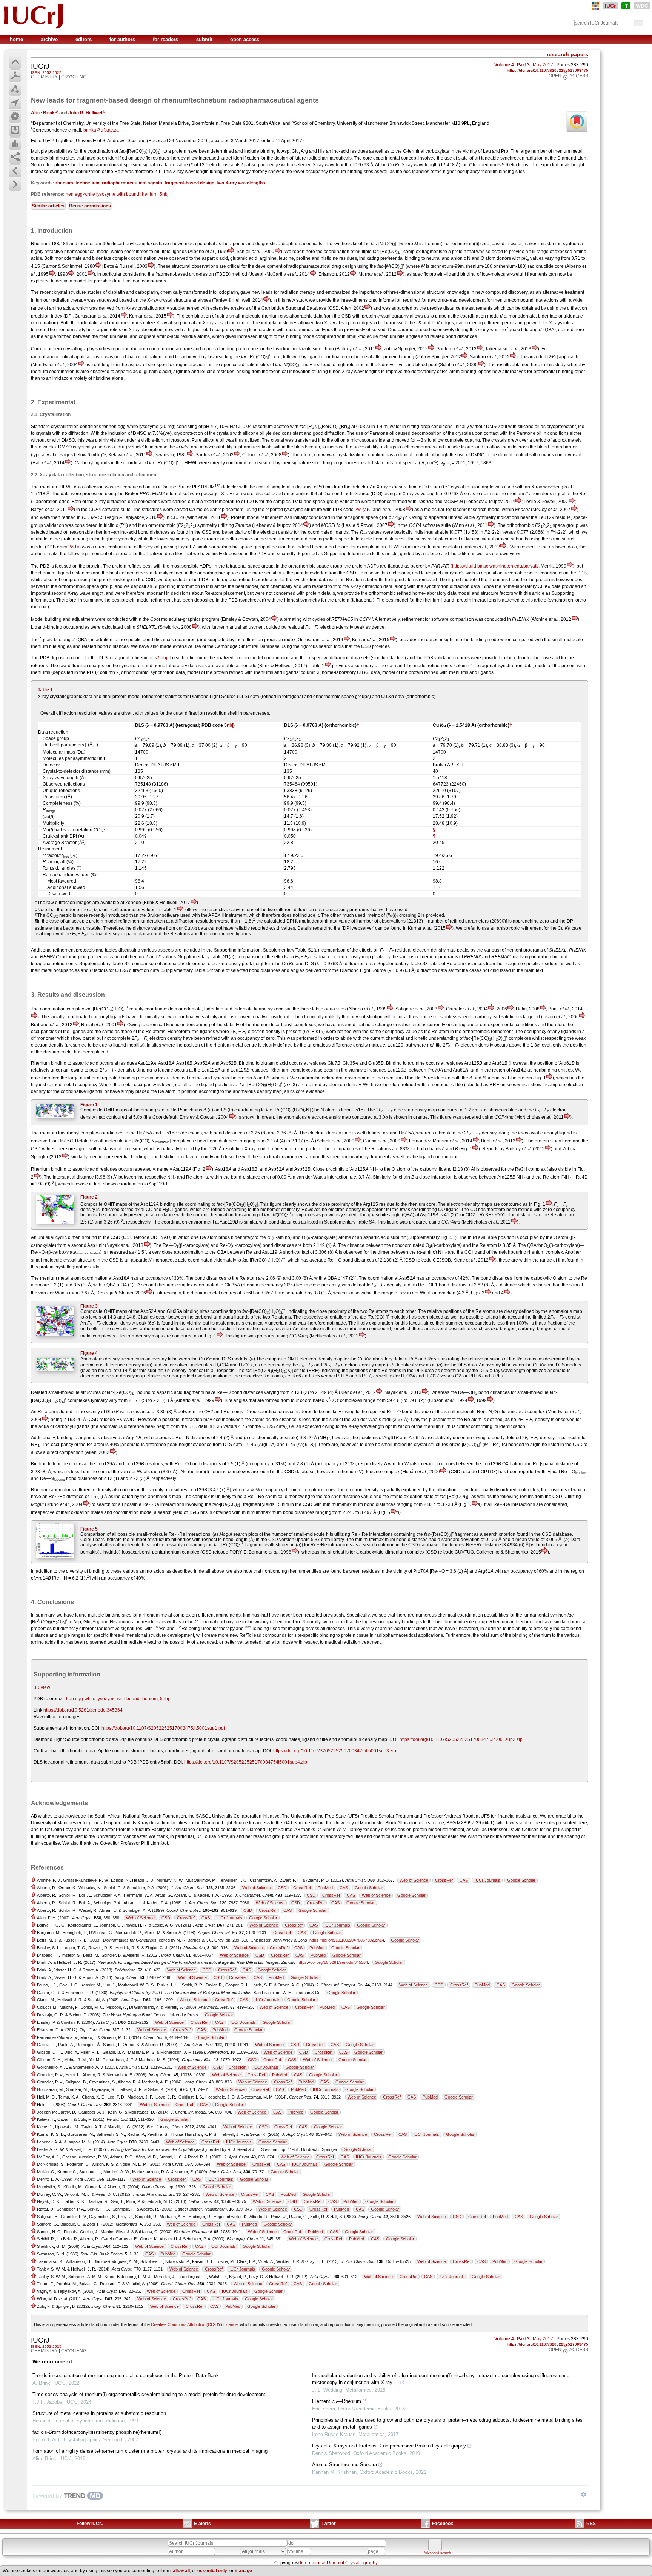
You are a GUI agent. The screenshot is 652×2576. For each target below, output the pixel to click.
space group (566, 525)
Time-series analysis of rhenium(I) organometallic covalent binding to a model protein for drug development (149, 2394)
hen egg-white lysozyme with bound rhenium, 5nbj (117, 194)
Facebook (443, 2524)
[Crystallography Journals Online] (595, 6)
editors (84, 39)
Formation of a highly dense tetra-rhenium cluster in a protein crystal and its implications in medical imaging (150, 2451)
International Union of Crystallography (339, 2563)
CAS (464, 1880)
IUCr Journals (487, 1880)
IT (626, 6)
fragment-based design (189, 183)
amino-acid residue (176, 336)
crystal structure (79, 1260)
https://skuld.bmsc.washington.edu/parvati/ (495, 566)
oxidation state (419, 1497)
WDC (642, 6)
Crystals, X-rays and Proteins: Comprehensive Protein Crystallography (389, 2446)
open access (245, 39)
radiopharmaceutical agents (132, 183)
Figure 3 (89, 1306)
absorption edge (263, 165)
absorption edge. (53, 502)
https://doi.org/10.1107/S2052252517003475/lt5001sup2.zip (461, 1739)
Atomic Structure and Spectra (344, 2465)
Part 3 (523, 65)
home (17, 39)
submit (205, 39)
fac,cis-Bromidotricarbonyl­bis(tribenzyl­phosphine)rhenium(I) (97, 2432)
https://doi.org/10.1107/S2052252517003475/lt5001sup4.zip (246, 1762)
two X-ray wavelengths (241, 183)
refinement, (454, 1830)
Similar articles (48, 206)
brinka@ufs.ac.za (101, 130)
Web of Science (414, 1880)
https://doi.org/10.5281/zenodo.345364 (83, 1710)
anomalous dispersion (119, 165)
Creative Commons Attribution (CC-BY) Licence (194, 2324)
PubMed (325, 1888)
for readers (166, 39)
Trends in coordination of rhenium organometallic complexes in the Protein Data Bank (126, 2376)
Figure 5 (89, 1529)
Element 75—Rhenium (337, 2401)
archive (50, 39)
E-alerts (202, 2524)
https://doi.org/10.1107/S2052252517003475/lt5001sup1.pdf (163, 1728)
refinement (162, 600)
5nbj (163, 658)
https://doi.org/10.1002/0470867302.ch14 (347, 1940)
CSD (282, 1888)
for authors (123, 39)
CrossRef (444, 1880)
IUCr (610, 6)
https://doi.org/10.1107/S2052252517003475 (548, 70)
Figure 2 (89, 1197)
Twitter (329, 2524)
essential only (212, 2571)
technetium (88, 183)
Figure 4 (89, 1353)
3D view (42, 1687)
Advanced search (437, 2553)
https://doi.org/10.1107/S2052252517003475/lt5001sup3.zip (335, 1751)
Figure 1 (89, 1105)
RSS (591, 2524)
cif (33, 1038)
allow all (181, 2571)
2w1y (360, 510)
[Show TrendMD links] (584, 2495)
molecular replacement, (220, 510)
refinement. (502, 1032)
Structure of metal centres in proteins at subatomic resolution (99, 2413)
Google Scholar (521, 1880)
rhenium (64, 183)
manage (243, 2571)
